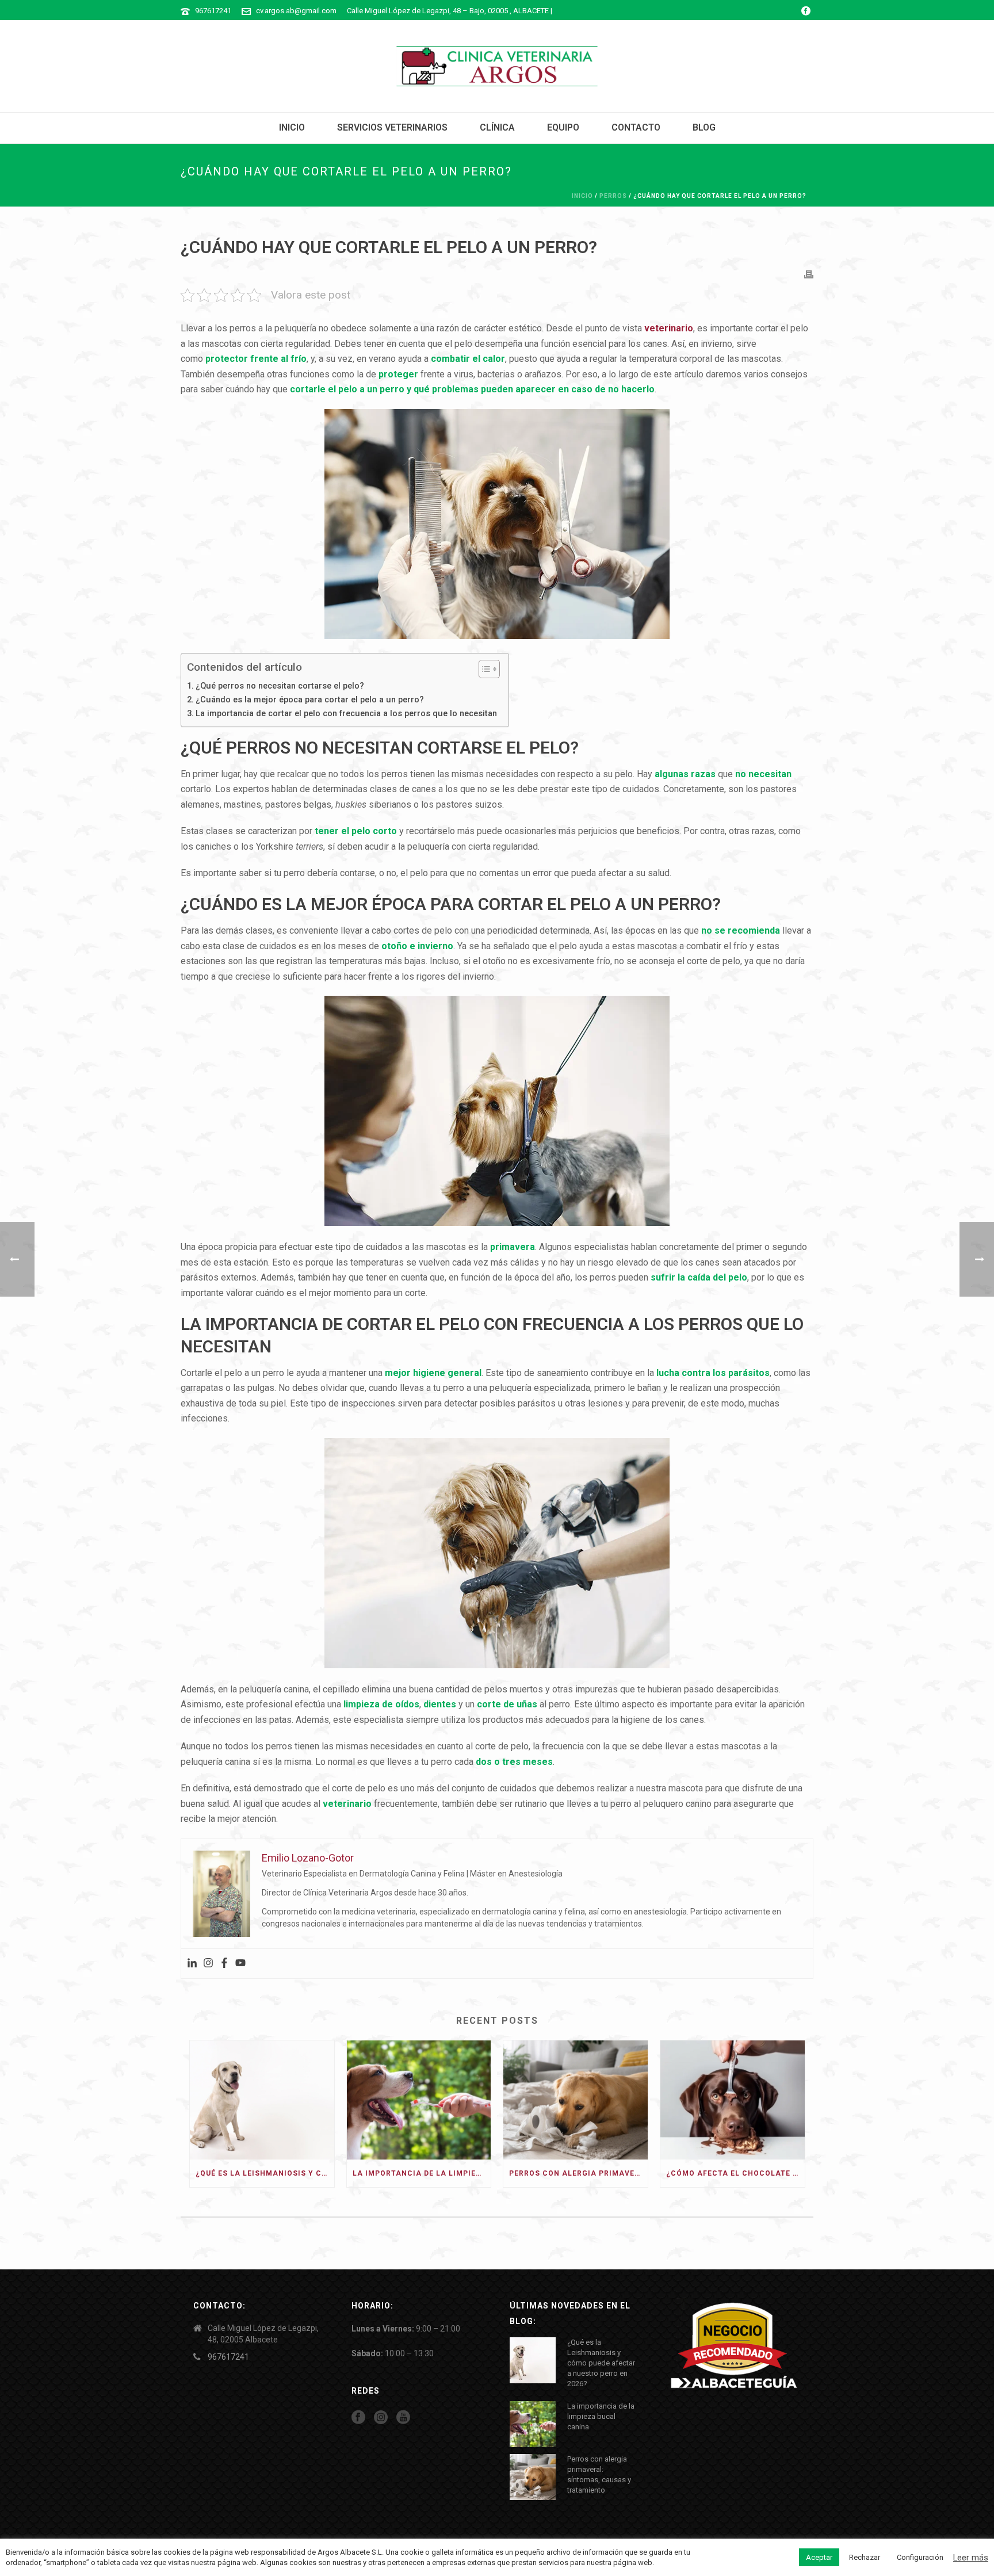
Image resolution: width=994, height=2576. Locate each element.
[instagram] (381, 2418)
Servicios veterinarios (392, 127)
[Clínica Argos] (497, 66)
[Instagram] (208, 1964)
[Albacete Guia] (734, 2346)
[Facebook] (224, 1964)
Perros (613, 196)
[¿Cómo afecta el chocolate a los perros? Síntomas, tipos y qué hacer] (733, 2100)
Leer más (971, 2558)
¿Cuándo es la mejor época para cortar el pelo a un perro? (310, 700)
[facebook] (358, 2418)
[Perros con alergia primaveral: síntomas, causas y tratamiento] (576, 2100)
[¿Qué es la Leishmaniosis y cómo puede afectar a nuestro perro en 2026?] (262, 2100)
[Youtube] (240, 1964)
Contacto (636, 127)
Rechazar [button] (865, 2557)
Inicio (292, 127)
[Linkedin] (192, 1964)
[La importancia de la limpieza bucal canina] (419, 2100)
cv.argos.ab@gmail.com (296, 11)
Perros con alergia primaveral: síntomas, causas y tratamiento (578, 2173)
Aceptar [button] (819, 2557)
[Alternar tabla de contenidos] (483, 669)
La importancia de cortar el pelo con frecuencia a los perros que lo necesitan (346, 714)
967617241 (213, 11)
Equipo (563, 127)
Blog (704, 127)
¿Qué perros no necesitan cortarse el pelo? (280, 686)
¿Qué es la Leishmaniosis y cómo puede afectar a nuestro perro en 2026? (265, 2173)
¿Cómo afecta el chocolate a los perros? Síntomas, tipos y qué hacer (735, 2173)
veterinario (669, 328)
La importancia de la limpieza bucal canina (422, 2173)
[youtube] (403, 2418)
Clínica (497, 127)
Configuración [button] (920, 2557)
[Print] (809, 274)
